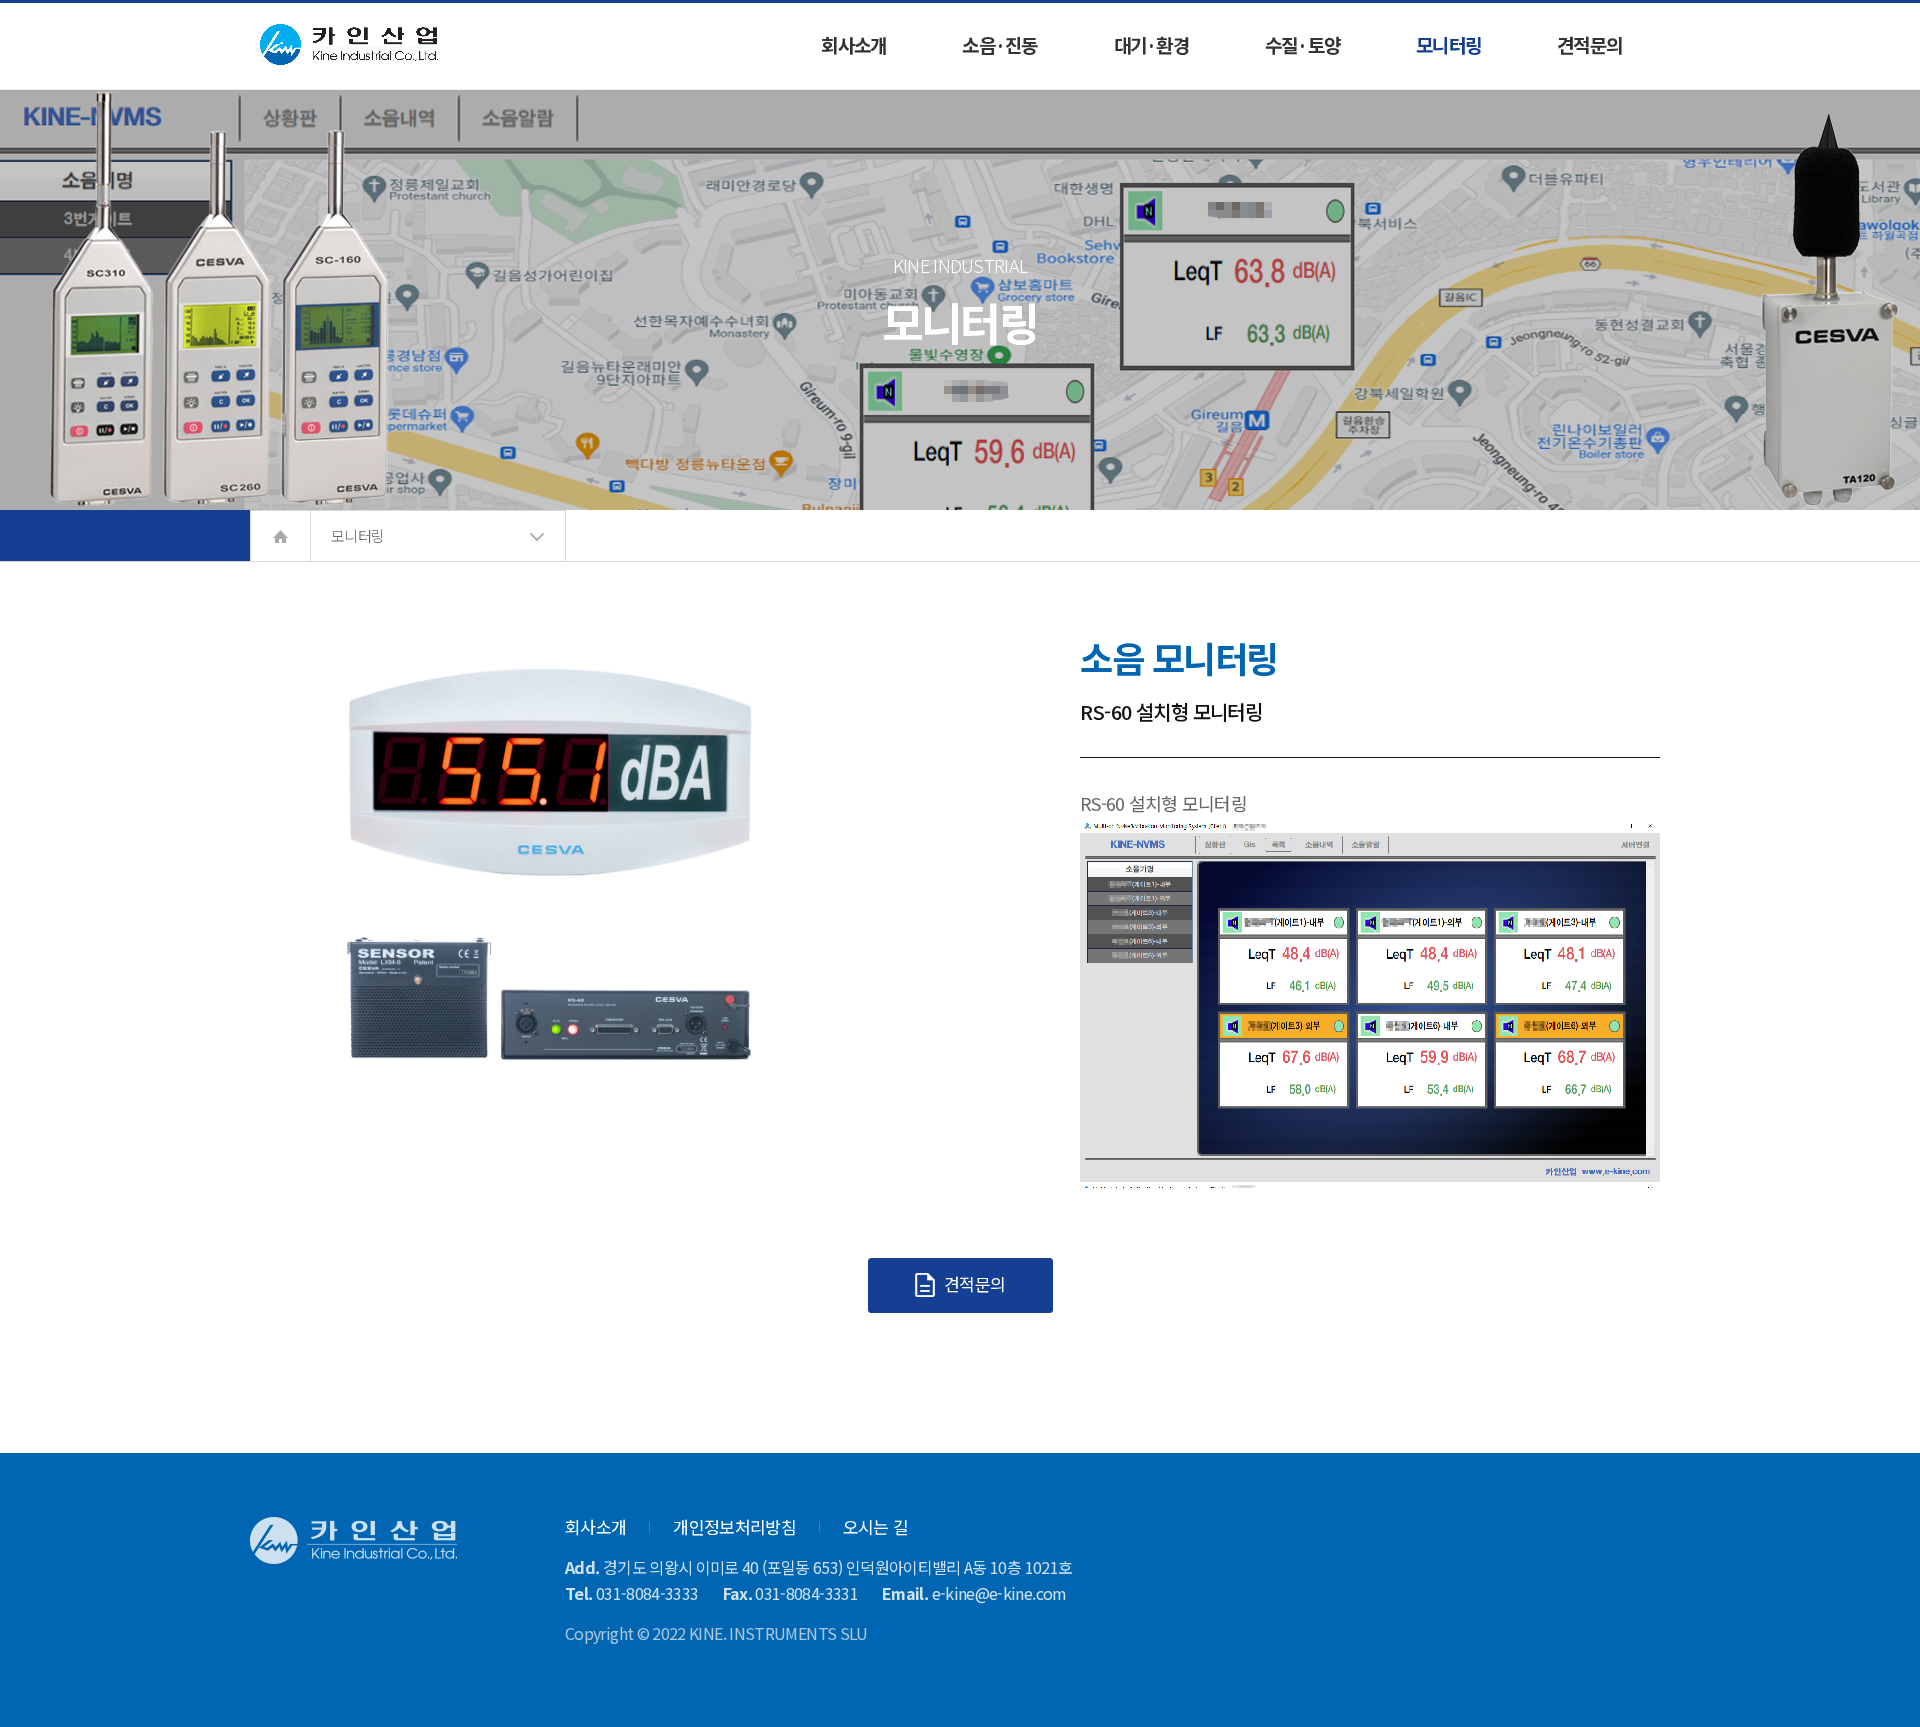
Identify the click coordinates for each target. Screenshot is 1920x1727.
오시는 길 (876, 1526)
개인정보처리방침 (734, 1526)
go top (1880, 1687)
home (280, 536)
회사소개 (595, 1526)
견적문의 (973, 1283)
